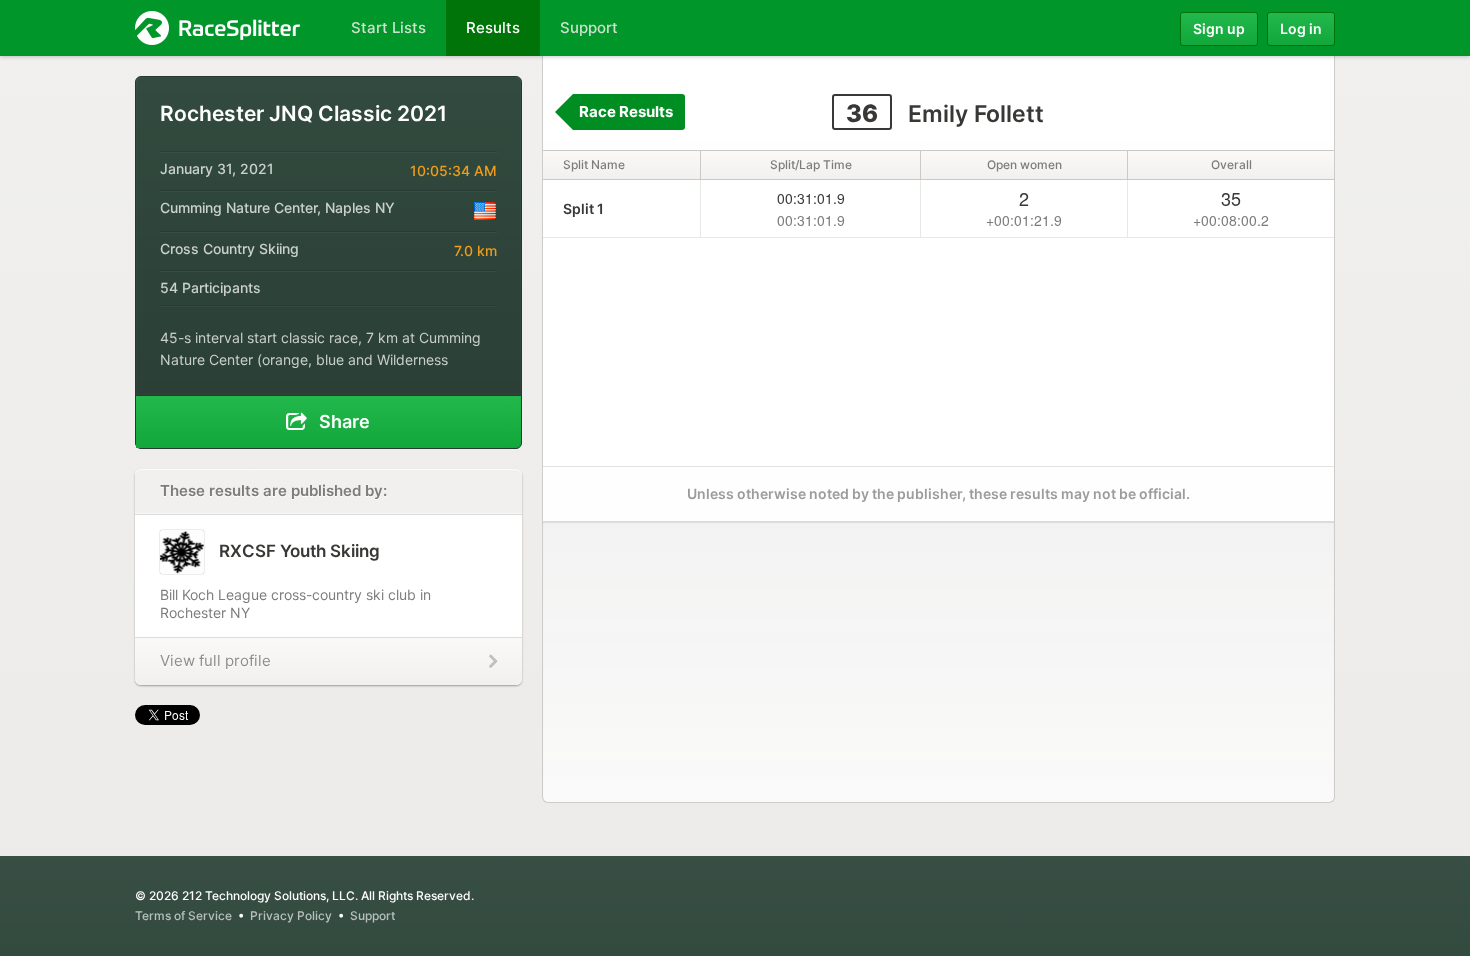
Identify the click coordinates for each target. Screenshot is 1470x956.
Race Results (626, 111)
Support (372, 915)
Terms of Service (183, 915)
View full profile (215, 660)
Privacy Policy (291, 915)
